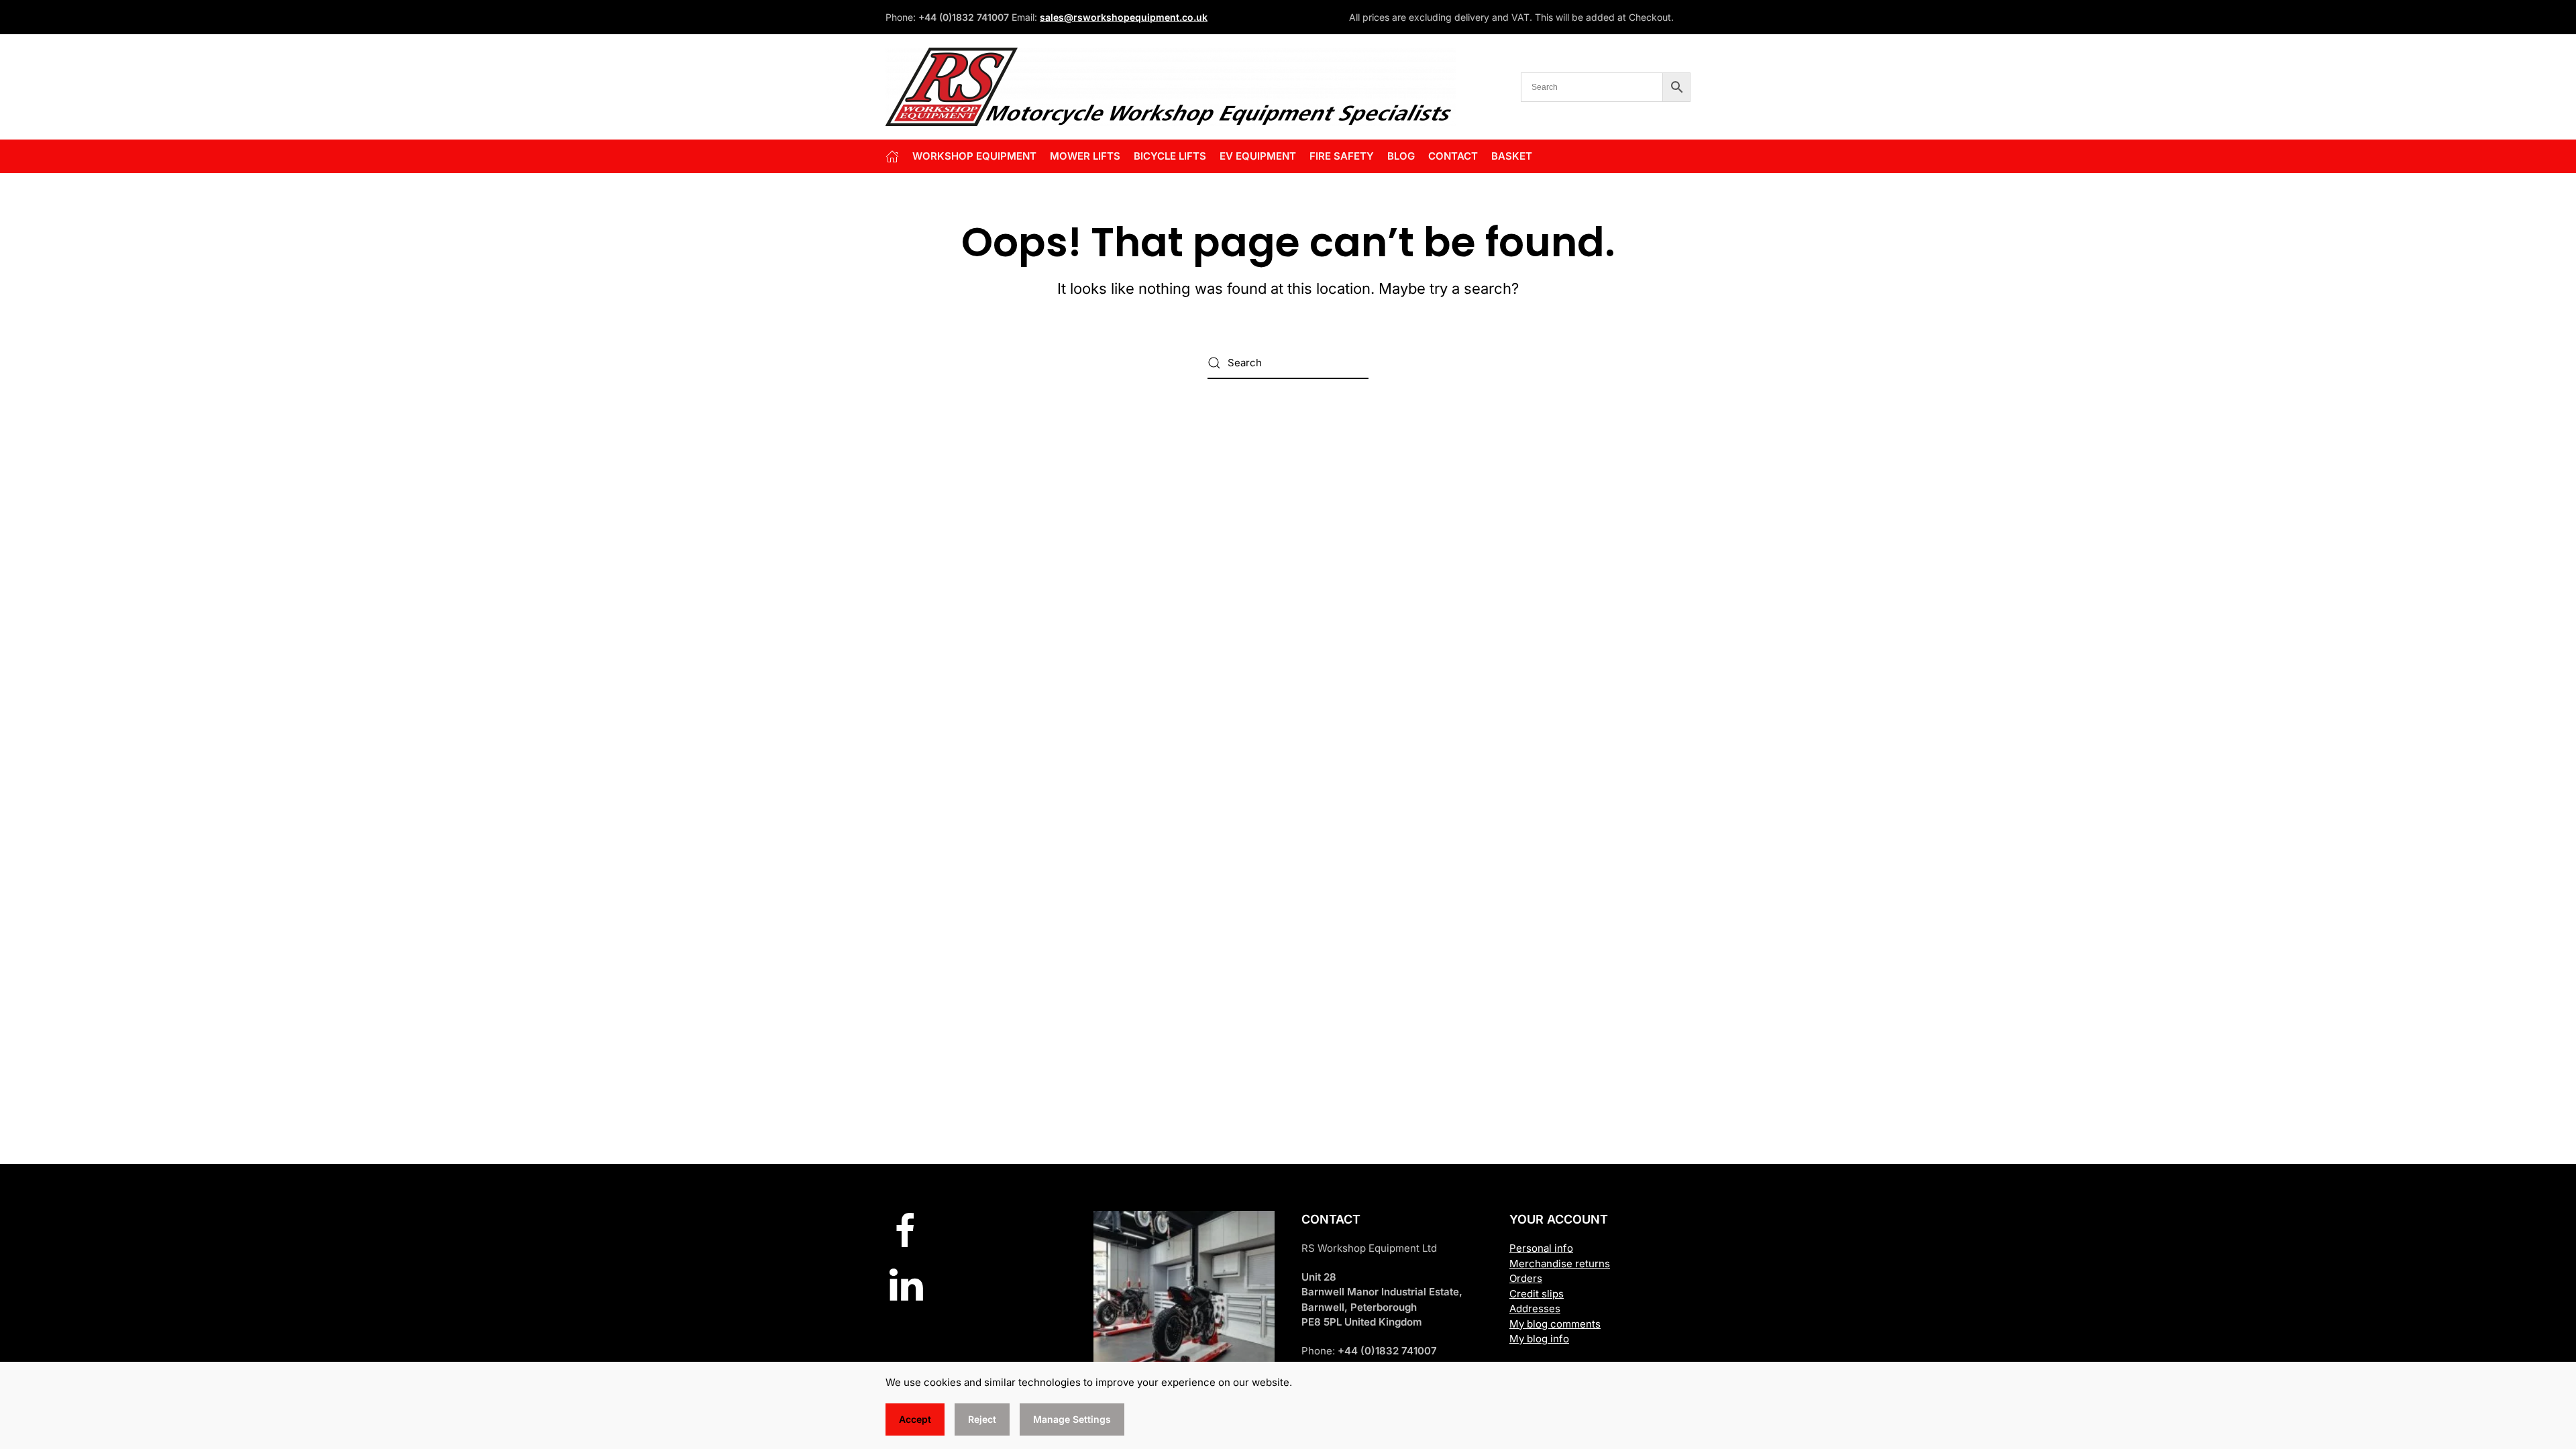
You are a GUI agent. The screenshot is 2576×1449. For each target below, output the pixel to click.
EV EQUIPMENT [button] (1258, 156)
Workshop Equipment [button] (974, 156)
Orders (1526, 1278)
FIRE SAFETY (1342, 156)
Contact (1453, 156)
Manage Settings (1072, 1419)
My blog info (1539, 1339)
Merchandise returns (1560, 1264)
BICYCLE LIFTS (1170, 156)
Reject (982, 1419)
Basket (1512, 156)
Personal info (1541, 1248)
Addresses (1535, 1308)
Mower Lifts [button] (1085, 156)
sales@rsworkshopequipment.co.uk (1124, 17)
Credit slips (1537, 1294)
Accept (915, 1419)
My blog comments (1555, 1324)
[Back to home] (1171, 87)
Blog (1401, 156)
